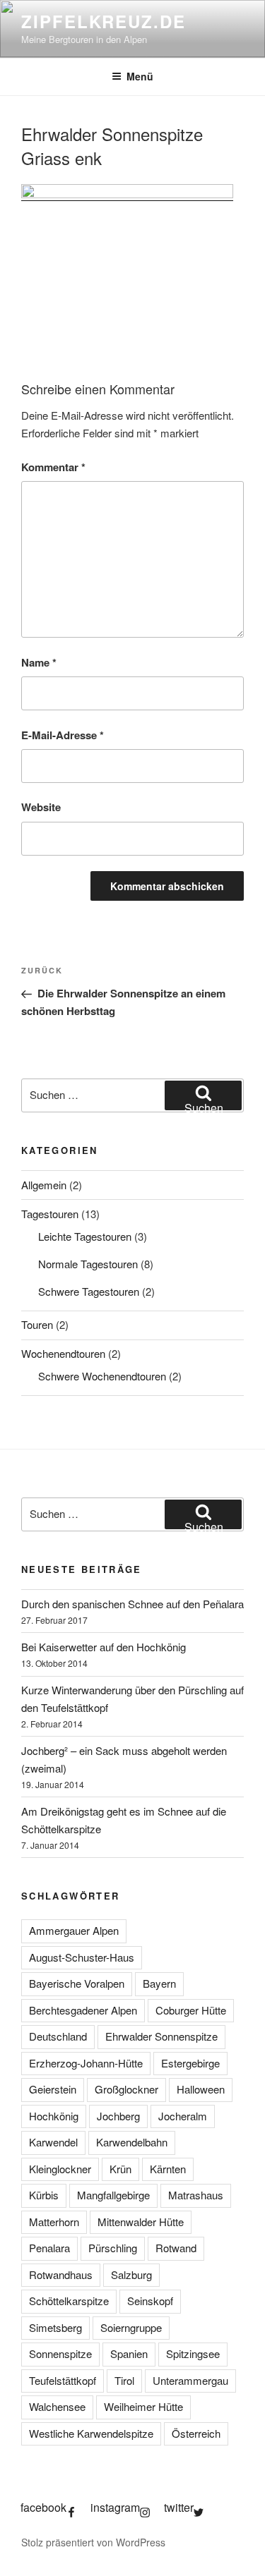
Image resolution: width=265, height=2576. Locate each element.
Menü (140, 76)
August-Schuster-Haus (82, 1957)
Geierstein (53, 2089)
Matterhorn (54, 2222)
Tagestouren (50, 1214)
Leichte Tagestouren (85, 1236)
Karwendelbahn (132, 2142)
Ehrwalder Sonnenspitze (161, 2036)
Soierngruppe (131, 2327)
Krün (120, 2169)
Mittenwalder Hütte (141, 2222)
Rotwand (176, 2248)
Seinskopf (150, 2301)
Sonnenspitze (60, 2353)
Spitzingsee (193, 2353)
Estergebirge (190, 2063)
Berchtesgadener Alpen (83, 2010)
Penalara (49, 2248)
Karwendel (53, 2142)
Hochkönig (54, 2116)
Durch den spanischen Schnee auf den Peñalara (132, 1604)
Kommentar (53, 467)
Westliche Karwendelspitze (91, 2433)
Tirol (124, 2380)
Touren (37, 1324)
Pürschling (113, 2248)
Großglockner (126, 2089)
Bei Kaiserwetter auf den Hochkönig (104, 1647)
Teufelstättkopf (63, 2380)
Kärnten (168, 2169)
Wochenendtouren (63, 1353)
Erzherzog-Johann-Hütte (86, 2063)
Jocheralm (183, 2116)
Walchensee (57, 2406)
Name (39, 662)
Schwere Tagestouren (89, 1291)
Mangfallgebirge (113, 2195)
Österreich (196, 2433)
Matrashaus (196, 2195)
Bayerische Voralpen (77, 1983)
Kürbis (44, 2195)
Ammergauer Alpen (74, 1930)
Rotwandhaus (61, 2274)
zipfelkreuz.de (104, 21)
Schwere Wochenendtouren (102, 1376)
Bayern (159, 1983)
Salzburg (131, 2274)
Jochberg (118, 2116)
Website (41, 807)
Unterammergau (190, 2380)
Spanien (129, 2353)
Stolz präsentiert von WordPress (93, 2542)
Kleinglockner (60, 2169)
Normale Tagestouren (88, 1264)
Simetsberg (55, 2327)
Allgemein (44, 1185)
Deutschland (58, 2036)
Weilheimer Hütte (143, 2406)
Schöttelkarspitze (69, 2301)
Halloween (201, 2089)
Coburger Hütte (191, 2010)
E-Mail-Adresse (63, 735)
